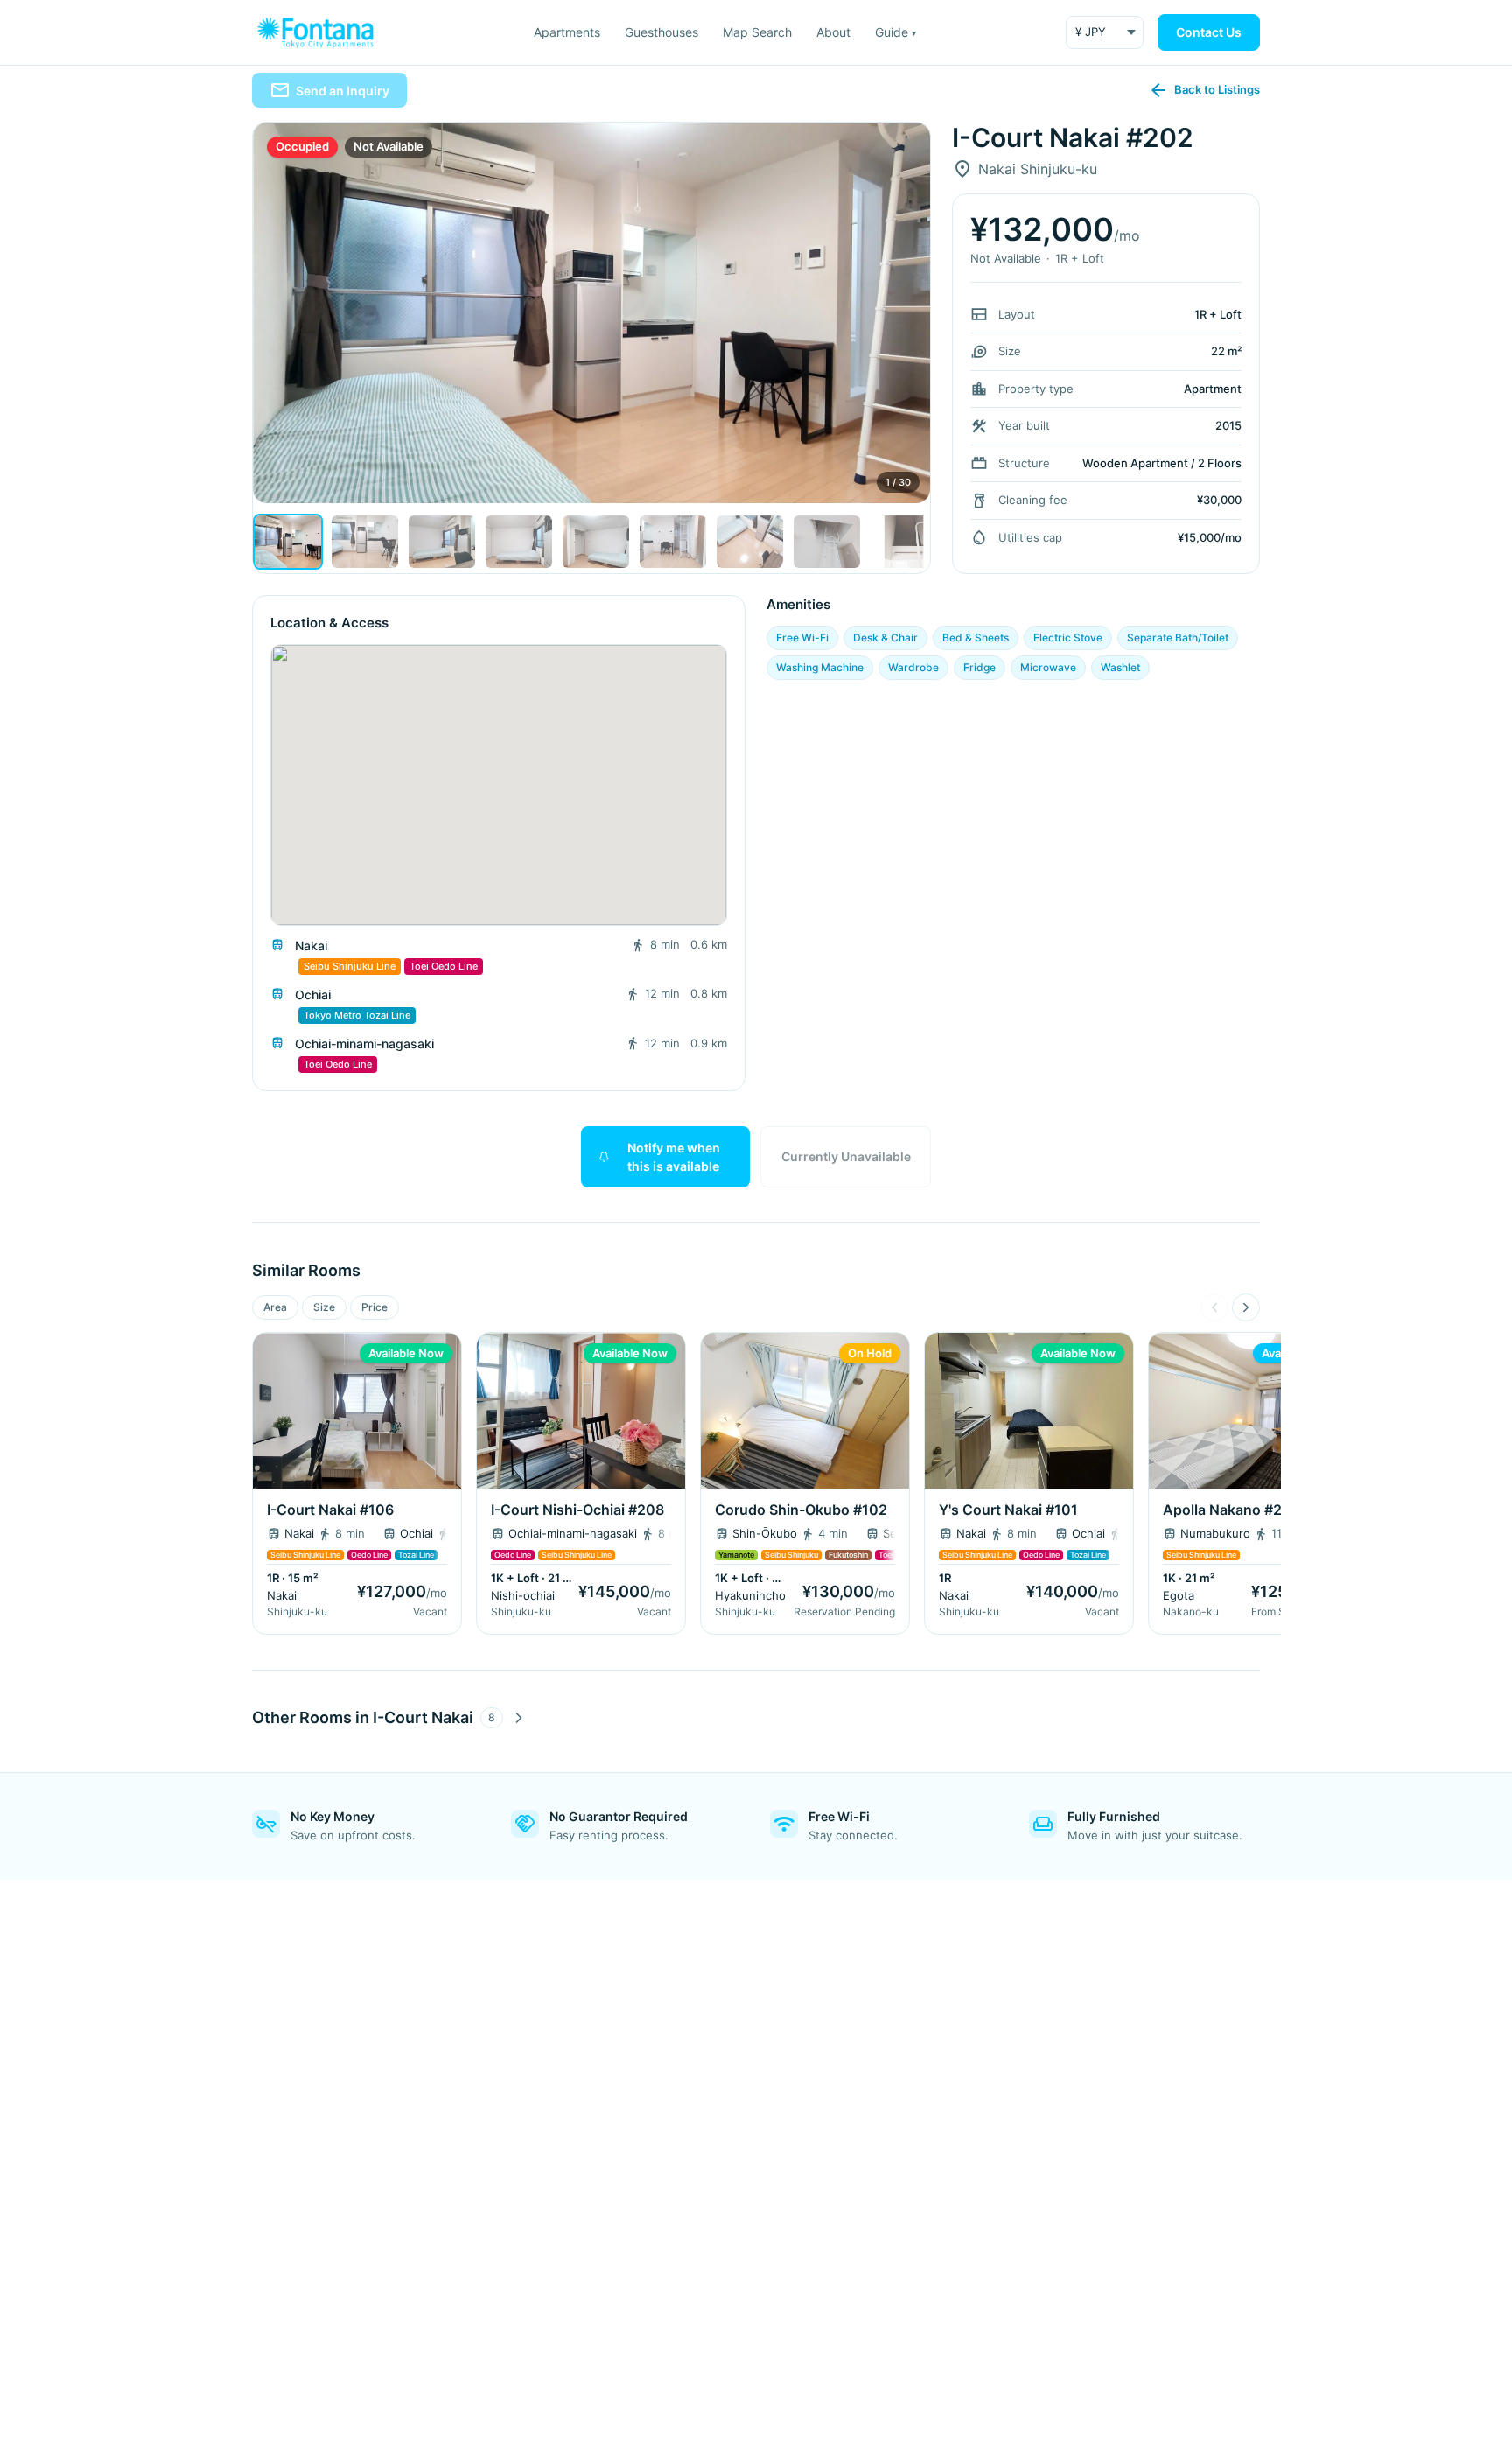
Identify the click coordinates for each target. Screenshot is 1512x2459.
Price (374, 1307)
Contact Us (1209, 32)
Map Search (757, 32)
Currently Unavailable (846, 1156)
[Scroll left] (1214, 1307)
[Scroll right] (1246, 1307)
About (833, 32)
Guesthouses (661, 32)
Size (324, 1307)
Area (275, 1307)
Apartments (567, 32)
